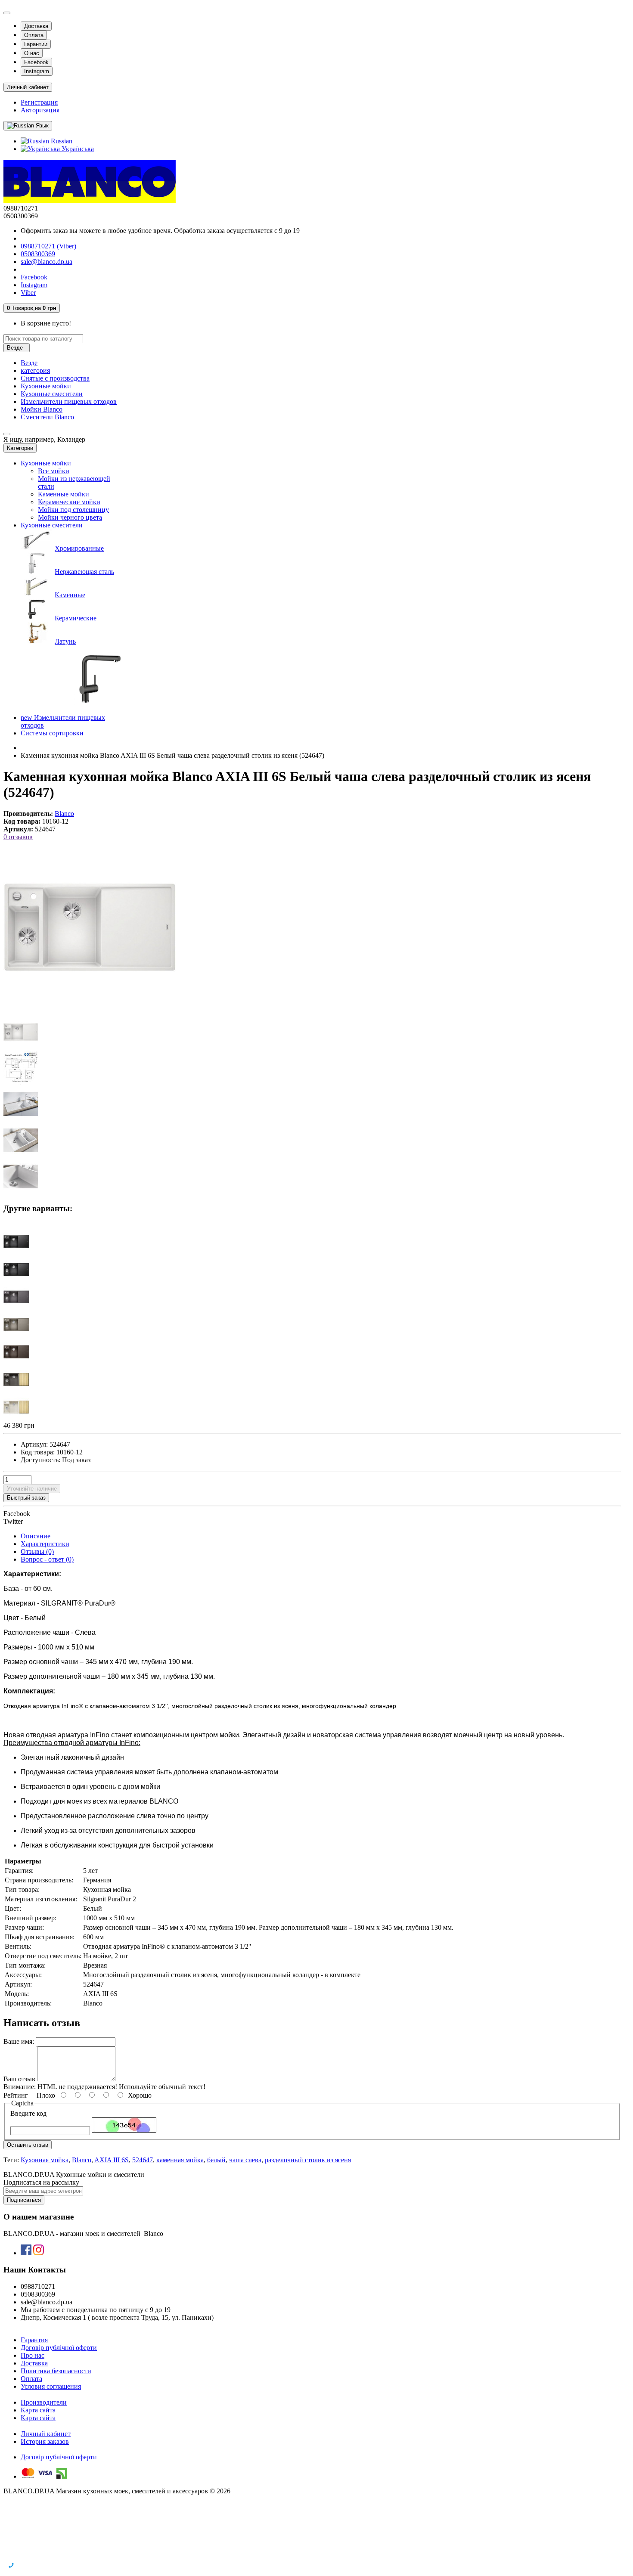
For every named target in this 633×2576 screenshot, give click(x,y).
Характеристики (45, 1544)
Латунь (65, 641)
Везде (29, 363)
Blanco (82, 2160)
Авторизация (40, 110)
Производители (44, 2402)
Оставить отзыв (28, 2145)
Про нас (33, 2355)
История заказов (45, 2441)
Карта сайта (38, 2410)
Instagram (37, 71)
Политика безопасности (56, 2371)
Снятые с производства (55, 378)
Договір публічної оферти (59, 2348)
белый (216, 2160)
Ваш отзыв (19, 2079)
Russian (61, 141)
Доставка (36, 26)
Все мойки (54, 471)
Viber (28, 293)
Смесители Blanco (47, 417)
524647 (143, 2160)
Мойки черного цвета (70, 517)
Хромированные (79, 548)
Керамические (76, 618)
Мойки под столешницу (73, 510)
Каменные (70, 595)
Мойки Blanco (42, 409)
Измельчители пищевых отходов (69, 401)
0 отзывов (18, 837)
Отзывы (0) (37, 1551)
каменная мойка (180, 2160)
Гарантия (34, 2340)
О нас (32, 53)
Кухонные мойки (46, 386)
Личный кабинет (46, 2434)
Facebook (36, 62)
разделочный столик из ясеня (308, 2160)
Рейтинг (16, 2095)
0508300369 (38, 254)
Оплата (34, 35)
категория (35, 370)
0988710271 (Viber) (48, 246)
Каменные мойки (64, 494)
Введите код (28, 2113)
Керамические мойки (69, 502)
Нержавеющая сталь (84, 572)
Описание (36, 1536)
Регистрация (39, 102)
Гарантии (36, 44)
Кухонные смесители (52, 394)
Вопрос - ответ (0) (47, 1559)
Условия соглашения (51, 2386)
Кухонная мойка (45, 2160)
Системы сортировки (52, 733)
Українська (77, 149)
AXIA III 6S (112, 2160)
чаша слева (245, 2160)
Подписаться (24, 2200)
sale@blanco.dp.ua (47, 262)
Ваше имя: (19, 2041)
